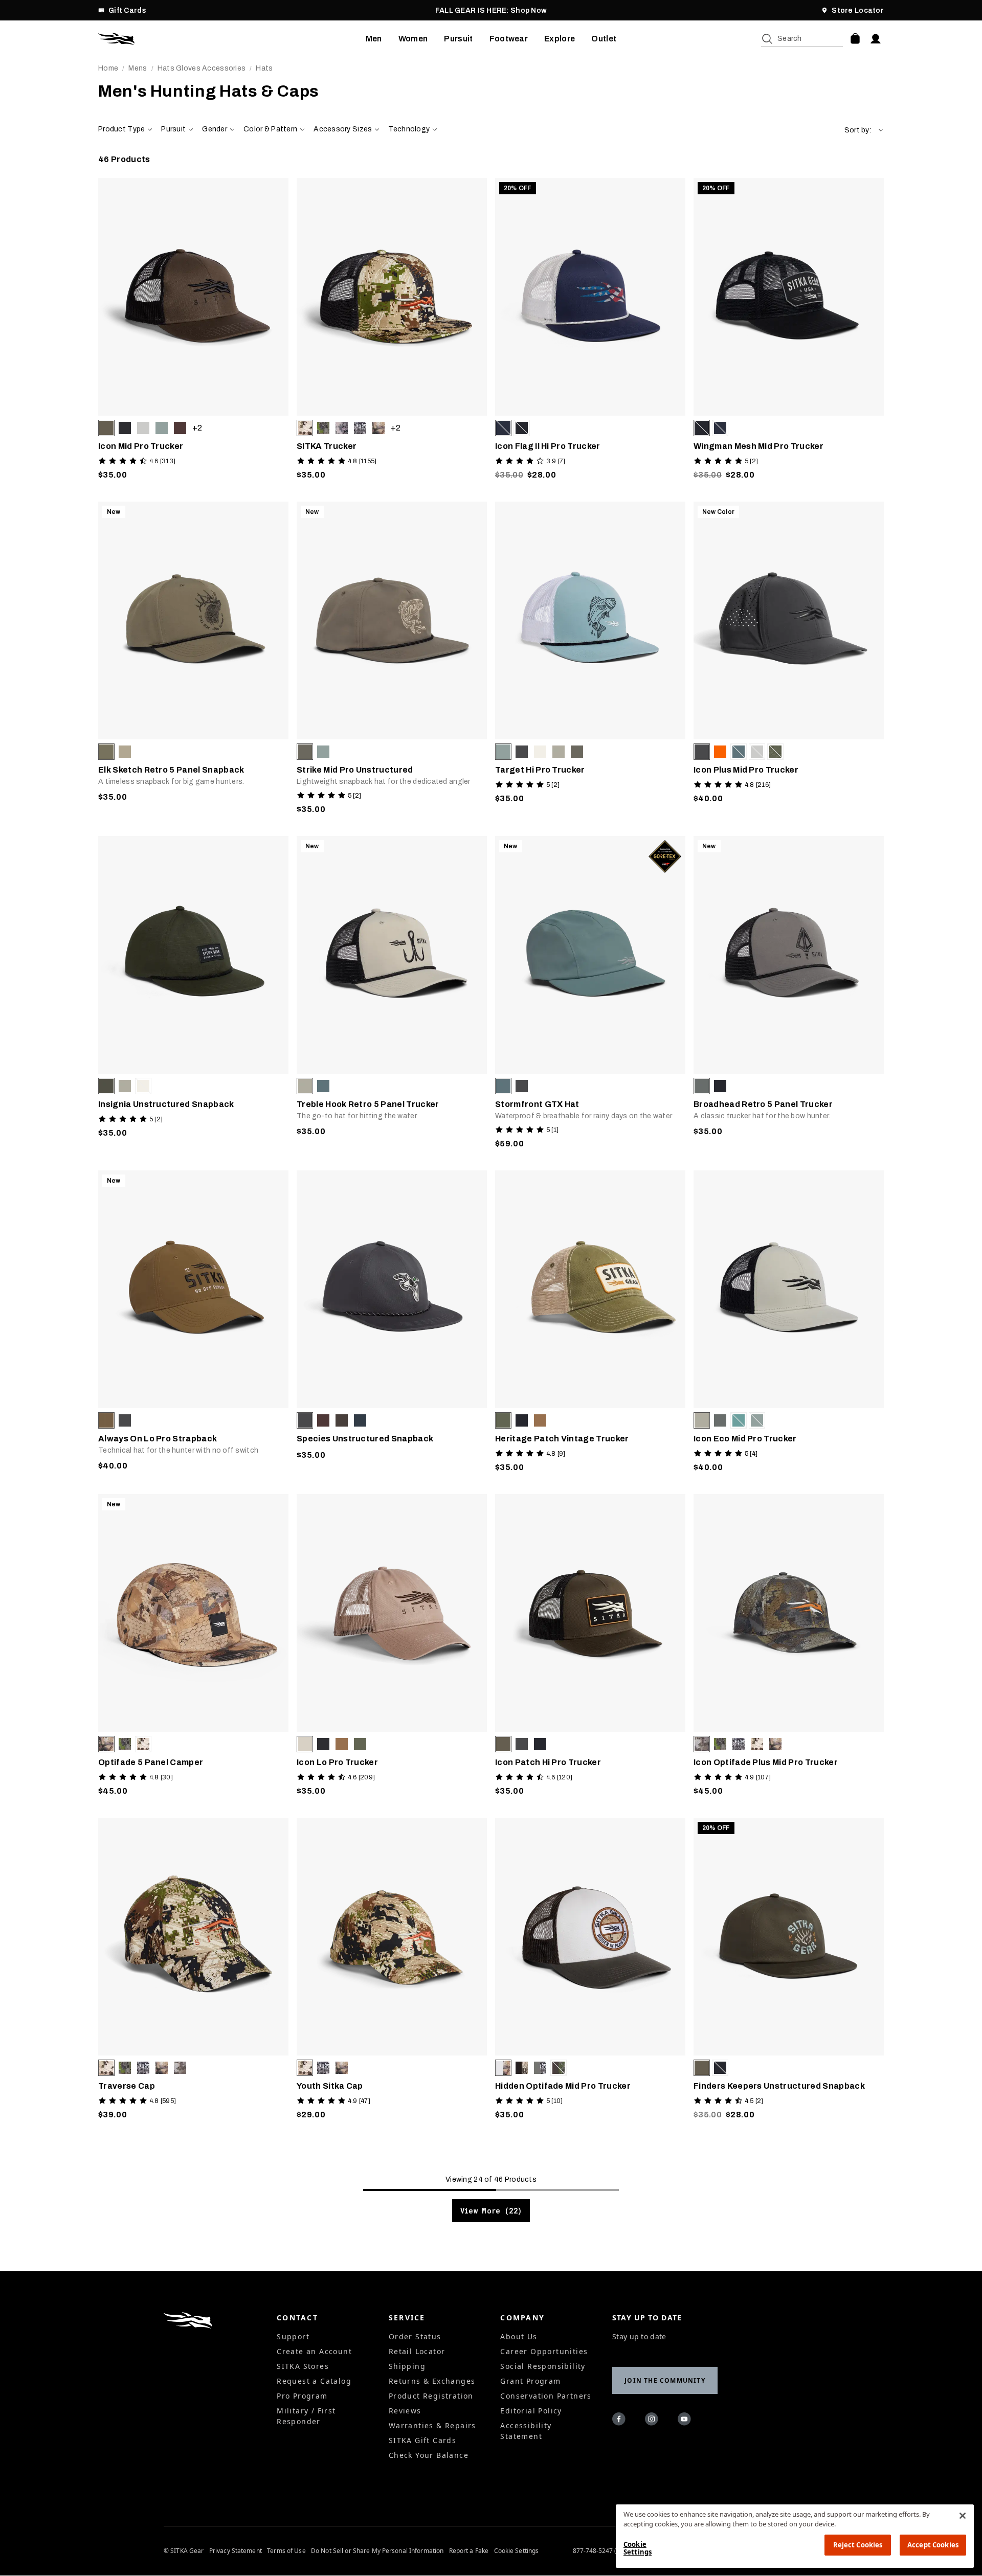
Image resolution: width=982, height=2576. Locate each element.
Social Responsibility (543, 2366)
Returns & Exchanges (432, 2381)
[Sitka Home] (232, 39)
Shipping (407, 2366)
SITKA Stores (303, 2366)
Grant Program (530, 2381)
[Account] (876, 39)
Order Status (415, 2336)
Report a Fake (469, 2551)
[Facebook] (620, 2421)
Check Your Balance (429, 2455)
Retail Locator (417, 2351)
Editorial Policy (531, 2411)
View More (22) (491, 2211)
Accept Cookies (933, 2545)
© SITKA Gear (184, 2551)
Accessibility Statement (526, 2431)
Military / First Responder (306, 2416)
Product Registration (431, 2396)
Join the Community (665, 2380)
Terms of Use (286, 2551)
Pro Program (302, 2396)
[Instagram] (653, 2421)
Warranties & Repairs (432, 2425)
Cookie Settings (517, 2551)
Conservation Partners (546, 2396)
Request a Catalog (314, 2381)
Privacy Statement (236, 2551)
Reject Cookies (858, 2545)
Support (293, 2336)
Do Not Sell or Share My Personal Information (377, 2551)
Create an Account (314, 2351)
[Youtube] (686, 2421)
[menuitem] (374, 39)
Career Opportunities (544, 2351)
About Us (519, 2336)
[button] (864, 130)
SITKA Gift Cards (422, 2440)
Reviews (405, 2411)
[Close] (963, 2516)
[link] (193, 332)
